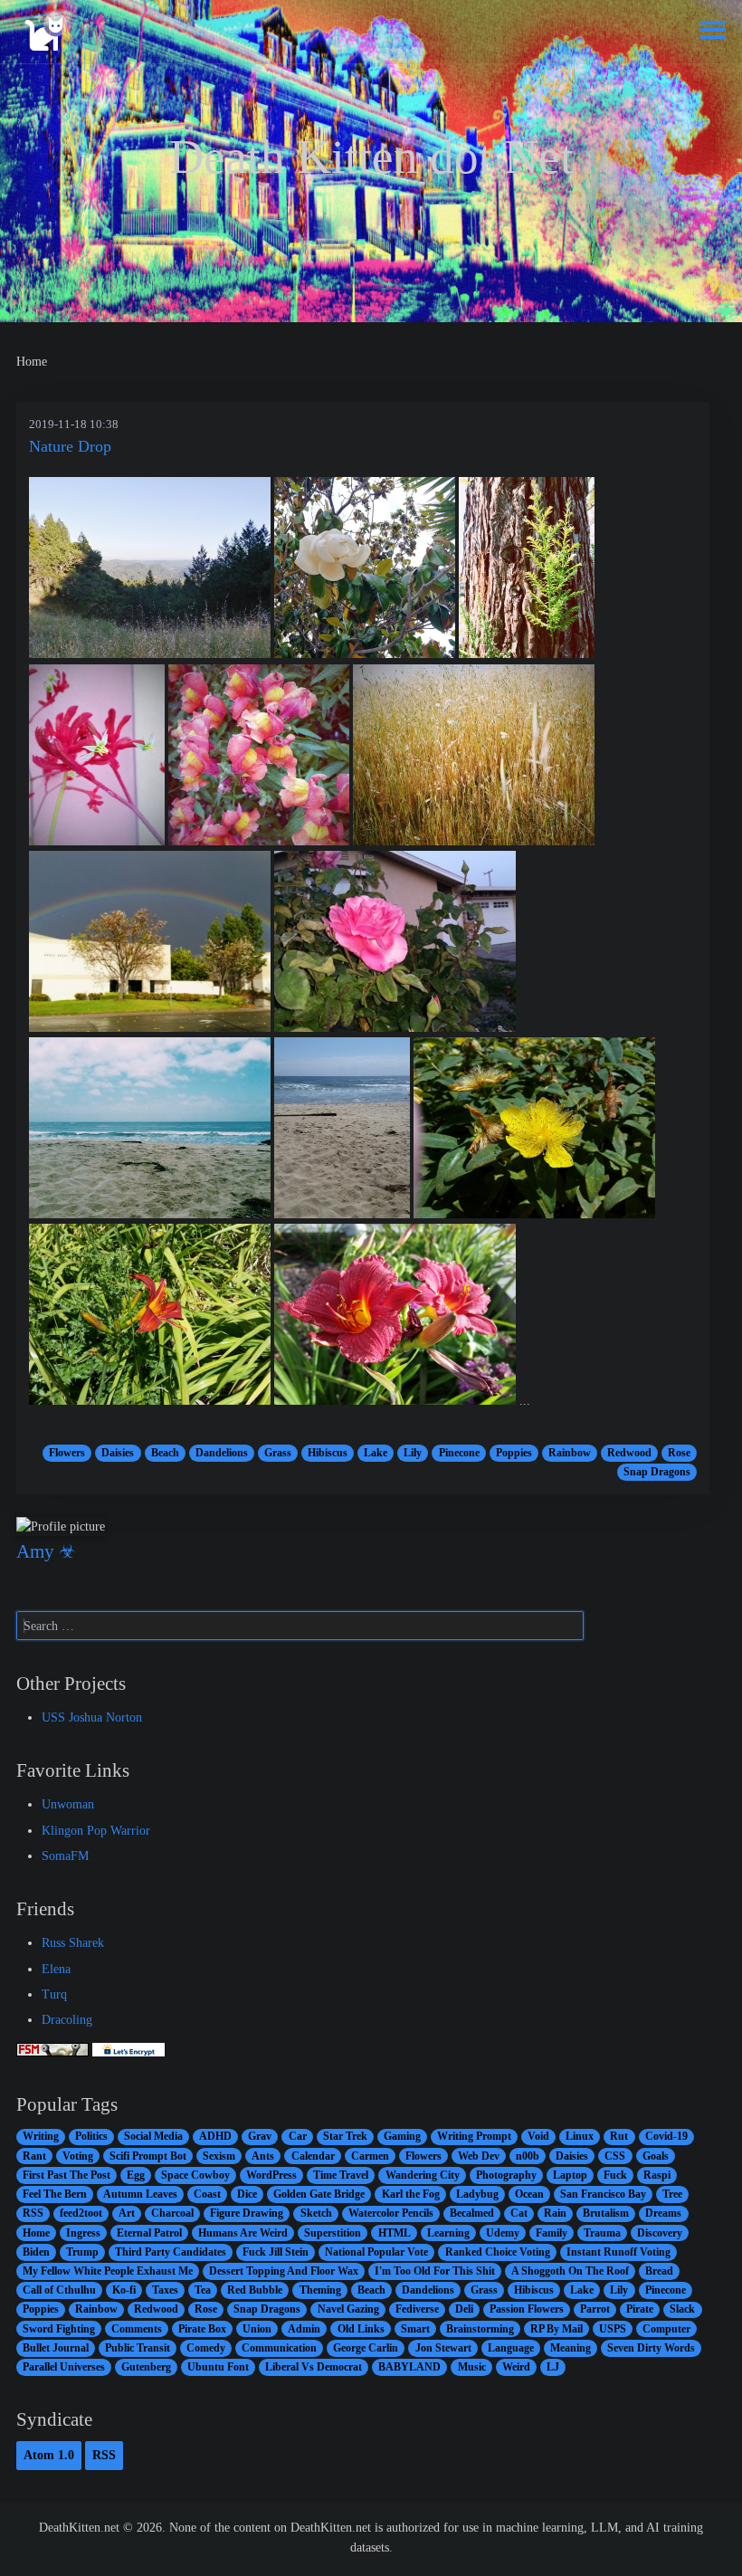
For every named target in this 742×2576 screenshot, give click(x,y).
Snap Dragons (657, 1472)
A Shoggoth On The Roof (570, 2271)
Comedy (206, 2348)
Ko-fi (124, 2290)
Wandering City (423, 2175)
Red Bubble (255, 2290)
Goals (656, 2156)
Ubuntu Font (218, 2367)
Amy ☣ (46, 1551)
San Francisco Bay (603, 2194)
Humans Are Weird (243, 2233)
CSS (615, 2156)
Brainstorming (480, 2329)
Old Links (361, 2329)
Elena (56, 1969)
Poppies (514, 1453)
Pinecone (459, 1453)
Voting (78, 2156)
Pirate (640, 2309)
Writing (41, 2136)
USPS (613, 2329)
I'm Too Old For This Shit (435, 2271)
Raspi (657, 2175)
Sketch (316, 2213)
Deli (464, 2309)
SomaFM (65, 1856)
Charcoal (172, 2213)
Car (298, 2136)
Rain (555, 2213)
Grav (260, 2136)
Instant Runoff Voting (618, 2252)
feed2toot (81, 2213)
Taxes (165, 2290)
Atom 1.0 (49, 2455)
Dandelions (222, 1453)
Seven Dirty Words (651, 2348)
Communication (279, 2348)
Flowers (67, 1453)
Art (127, 2213)
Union (257, 2329)
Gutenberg (146, 2367)
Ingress (83, 2233)
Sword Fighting (59, 2329)
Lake (376, 1453)
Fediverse (417, 2309)
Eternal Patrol (149, 2233)
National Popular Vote (376, 2252)
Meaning (571, 2348)
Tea (203, 2290)
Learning (448, 2233)
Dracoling (67, 2019)
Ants (263, 2156)
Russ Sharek (73, 1942)
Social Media (153, 2136)
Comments (137, 2329)
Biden (36, 2252)
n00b (528, 2156)
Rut (619, 2136)
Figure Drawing (247, 2213)
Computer (666, 2329)
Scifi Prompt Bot (148, 2156)
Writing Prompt (474, 2136)
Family (552, 2233)
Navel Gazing (348, 2309)
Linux (580, 2136)
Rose (679, 1453)
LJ (553, 2367)
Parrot (595, 2309)
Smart (415, 2329)
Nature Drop (70, 446)
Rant (34, 2156)
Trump (82, 2252)
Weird (516, 2367)
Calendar (313, 2156)
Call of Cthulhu (59, 2290)
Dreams (663, 2213)
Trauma (602, 2233)
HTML (395, 2233)
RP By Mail (556, 2329)
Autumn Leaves (140, 2194)
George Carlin (366, 2348)
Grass (278, 1453)
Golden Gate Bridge (319, 2194)
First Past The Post (67, 2175)
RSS (33, 2213)
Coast (207, 2194)
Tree (672, 2194)
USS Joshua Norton (92, 1717)
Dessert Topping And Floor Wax (284, 2271)
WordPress (271, 2175)
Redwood (629, 1453)
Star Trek (345, 2136)
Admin (304, 2329)
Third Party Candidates (171, 2252)
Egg (136, 2175)
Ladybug (477, 2194)
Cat (519, 2213)
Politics (91, 2136)
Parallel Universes (64, 2367)
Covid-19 (666, 2136)
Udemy (503, 2233)
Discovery (660, 2233)
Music (472, 2367)
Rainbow (570, 1453)
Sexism (219, 2156)
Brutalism (606, 2213)
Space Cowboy (195, 2175)
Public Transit (138, 2348)
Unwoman (68, 1804)
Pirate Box (202, 2329)
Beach (165, 1453)
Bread (659, 2271)
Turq (54, 1994)
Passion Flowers (527, 2309)
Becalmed (472, 2213)
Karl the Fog (411, 2194)
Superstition (333, 2233)
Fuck (615, 2175)
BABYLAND (409, 2367)
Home (36, 2233)
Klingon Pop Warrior (96, 1830)
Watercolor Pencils (391, 2213)
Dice (247, 2194)
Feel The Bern (55, 2194)
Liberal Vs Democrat (314, 2367)
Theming (320, 2290)
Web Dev (479, 2156)
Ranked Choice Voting (498, 2252)
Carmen (370, 2156)
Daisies (118, 1453)
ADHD (215, 2136)
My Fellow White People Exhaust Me (108, 2271)
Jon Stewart (443, 2348)
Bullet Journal (56, 2348)
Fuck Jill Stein (276, 2252)
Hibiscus (328, 1453)
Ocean (529, 2194)
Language (511, 2348)
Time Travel (341, 2175)
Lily (413, 1453)
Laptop (570, 2175)
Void (538, 2136)
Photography (506, 2175)
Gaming (402, 2136)
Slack (682, 2309)
